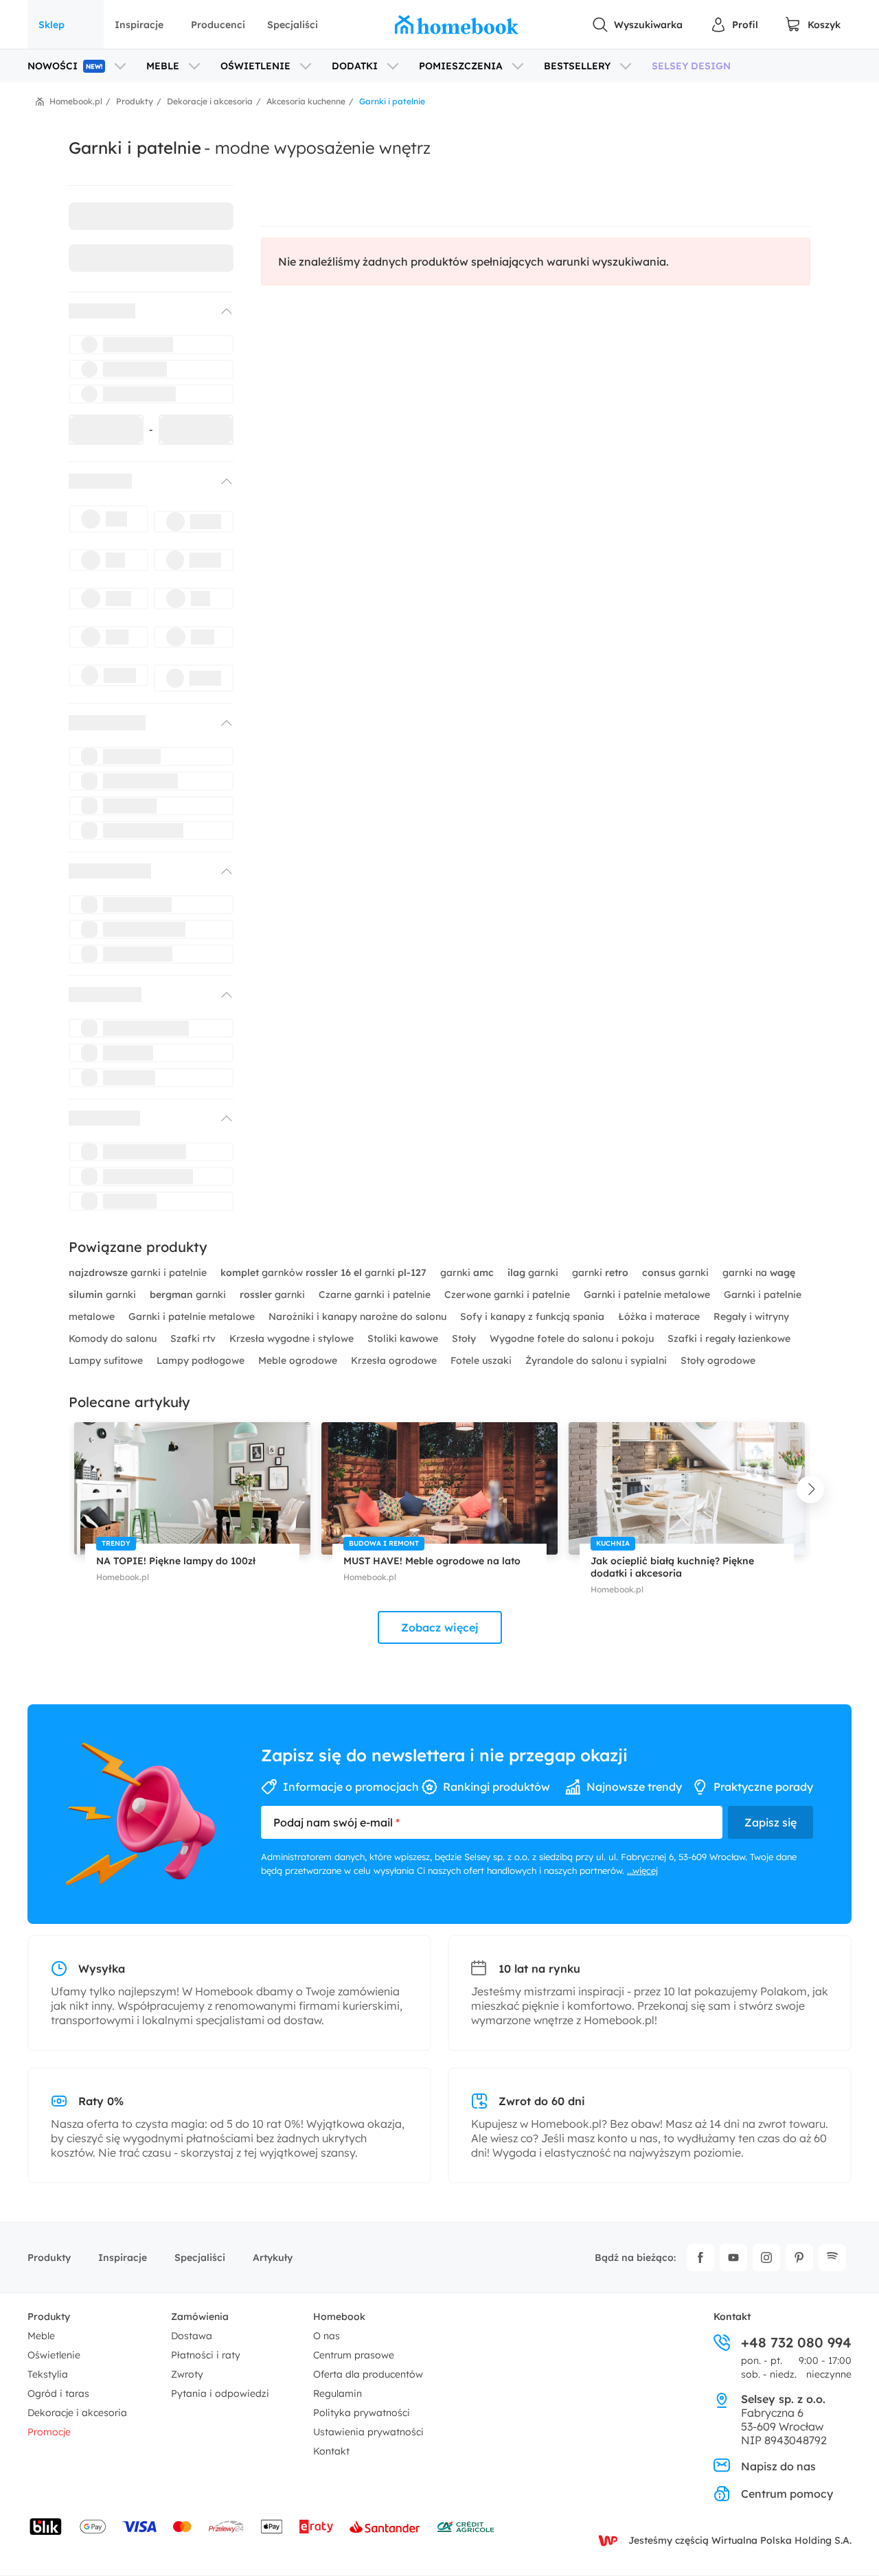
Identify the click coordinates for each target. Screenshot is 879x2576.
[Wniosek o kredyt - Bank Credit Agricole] (466, 2527)
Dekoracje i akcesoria (77, 2413)
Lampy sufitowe (107, 1360)
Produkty (49, 2258)
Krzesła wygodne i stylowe (293, 1338)
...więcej (642, 1870)
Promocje (49, 2432)
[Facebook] (700, 2258)
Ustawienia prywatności (368, 2432)
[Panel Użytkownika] (734, 25)
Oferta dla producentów (368, 2374)
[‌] (139, 311)
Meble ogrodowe (299, 1360)
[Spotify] (832, 2258)
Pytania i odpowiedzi (220, 2393)
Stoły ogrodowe (718, 1360)
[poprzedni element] (69, 1489)
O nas (327, 2336)
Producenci (218, 25)
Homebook (339, 2317)
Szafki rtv (194, 1338)
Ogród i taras (58, 2393)
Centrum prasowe (354, 2355)
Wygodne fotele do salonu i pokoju (573, 1338)
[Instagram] (766, 2258)
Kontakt (331, 2451)
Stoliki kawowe (404, 1338)
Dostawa (192, 2336)
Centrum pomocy (787, 2494)
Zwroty (187, 2374)
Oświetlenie (54, 2355)
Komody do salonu (114, 1338)
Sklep (52, 25)
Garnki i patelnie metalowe (648, 1295)
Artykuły (273, 2258)
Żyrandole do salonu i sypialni (597, 1360)
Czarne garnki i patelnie (376, 1295)
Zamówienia (200, 2317)
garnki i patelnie (139, 1273)
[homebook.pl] (457, 25)
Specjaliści (293, 25)
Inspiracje (139, 25)
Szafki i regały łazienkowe (729, 1338)
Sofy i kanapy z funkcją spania (534, 1316)
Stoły (465, 1338)
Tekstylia (48, 2374)
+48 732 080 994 (796, 2343)
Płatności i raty (206, 2355)
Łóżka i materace (660, 1316)
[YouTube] (733, 2258)
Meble (41, 2336)
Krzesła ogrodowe (395, 1360)
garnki (467, 1273)
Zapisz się (770, 1822)
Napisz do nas (778, 2466)
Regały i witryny (751, 1316)
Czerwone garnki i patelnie (509, 1295)
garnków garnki (323, 1273)
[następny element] (810, 1489)
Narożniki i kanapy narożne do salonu (359, 1316)
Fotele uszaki (482, 1360)
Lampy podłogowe (202, 1360)
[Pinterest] (799, 2258)
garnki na (759, 1273)
